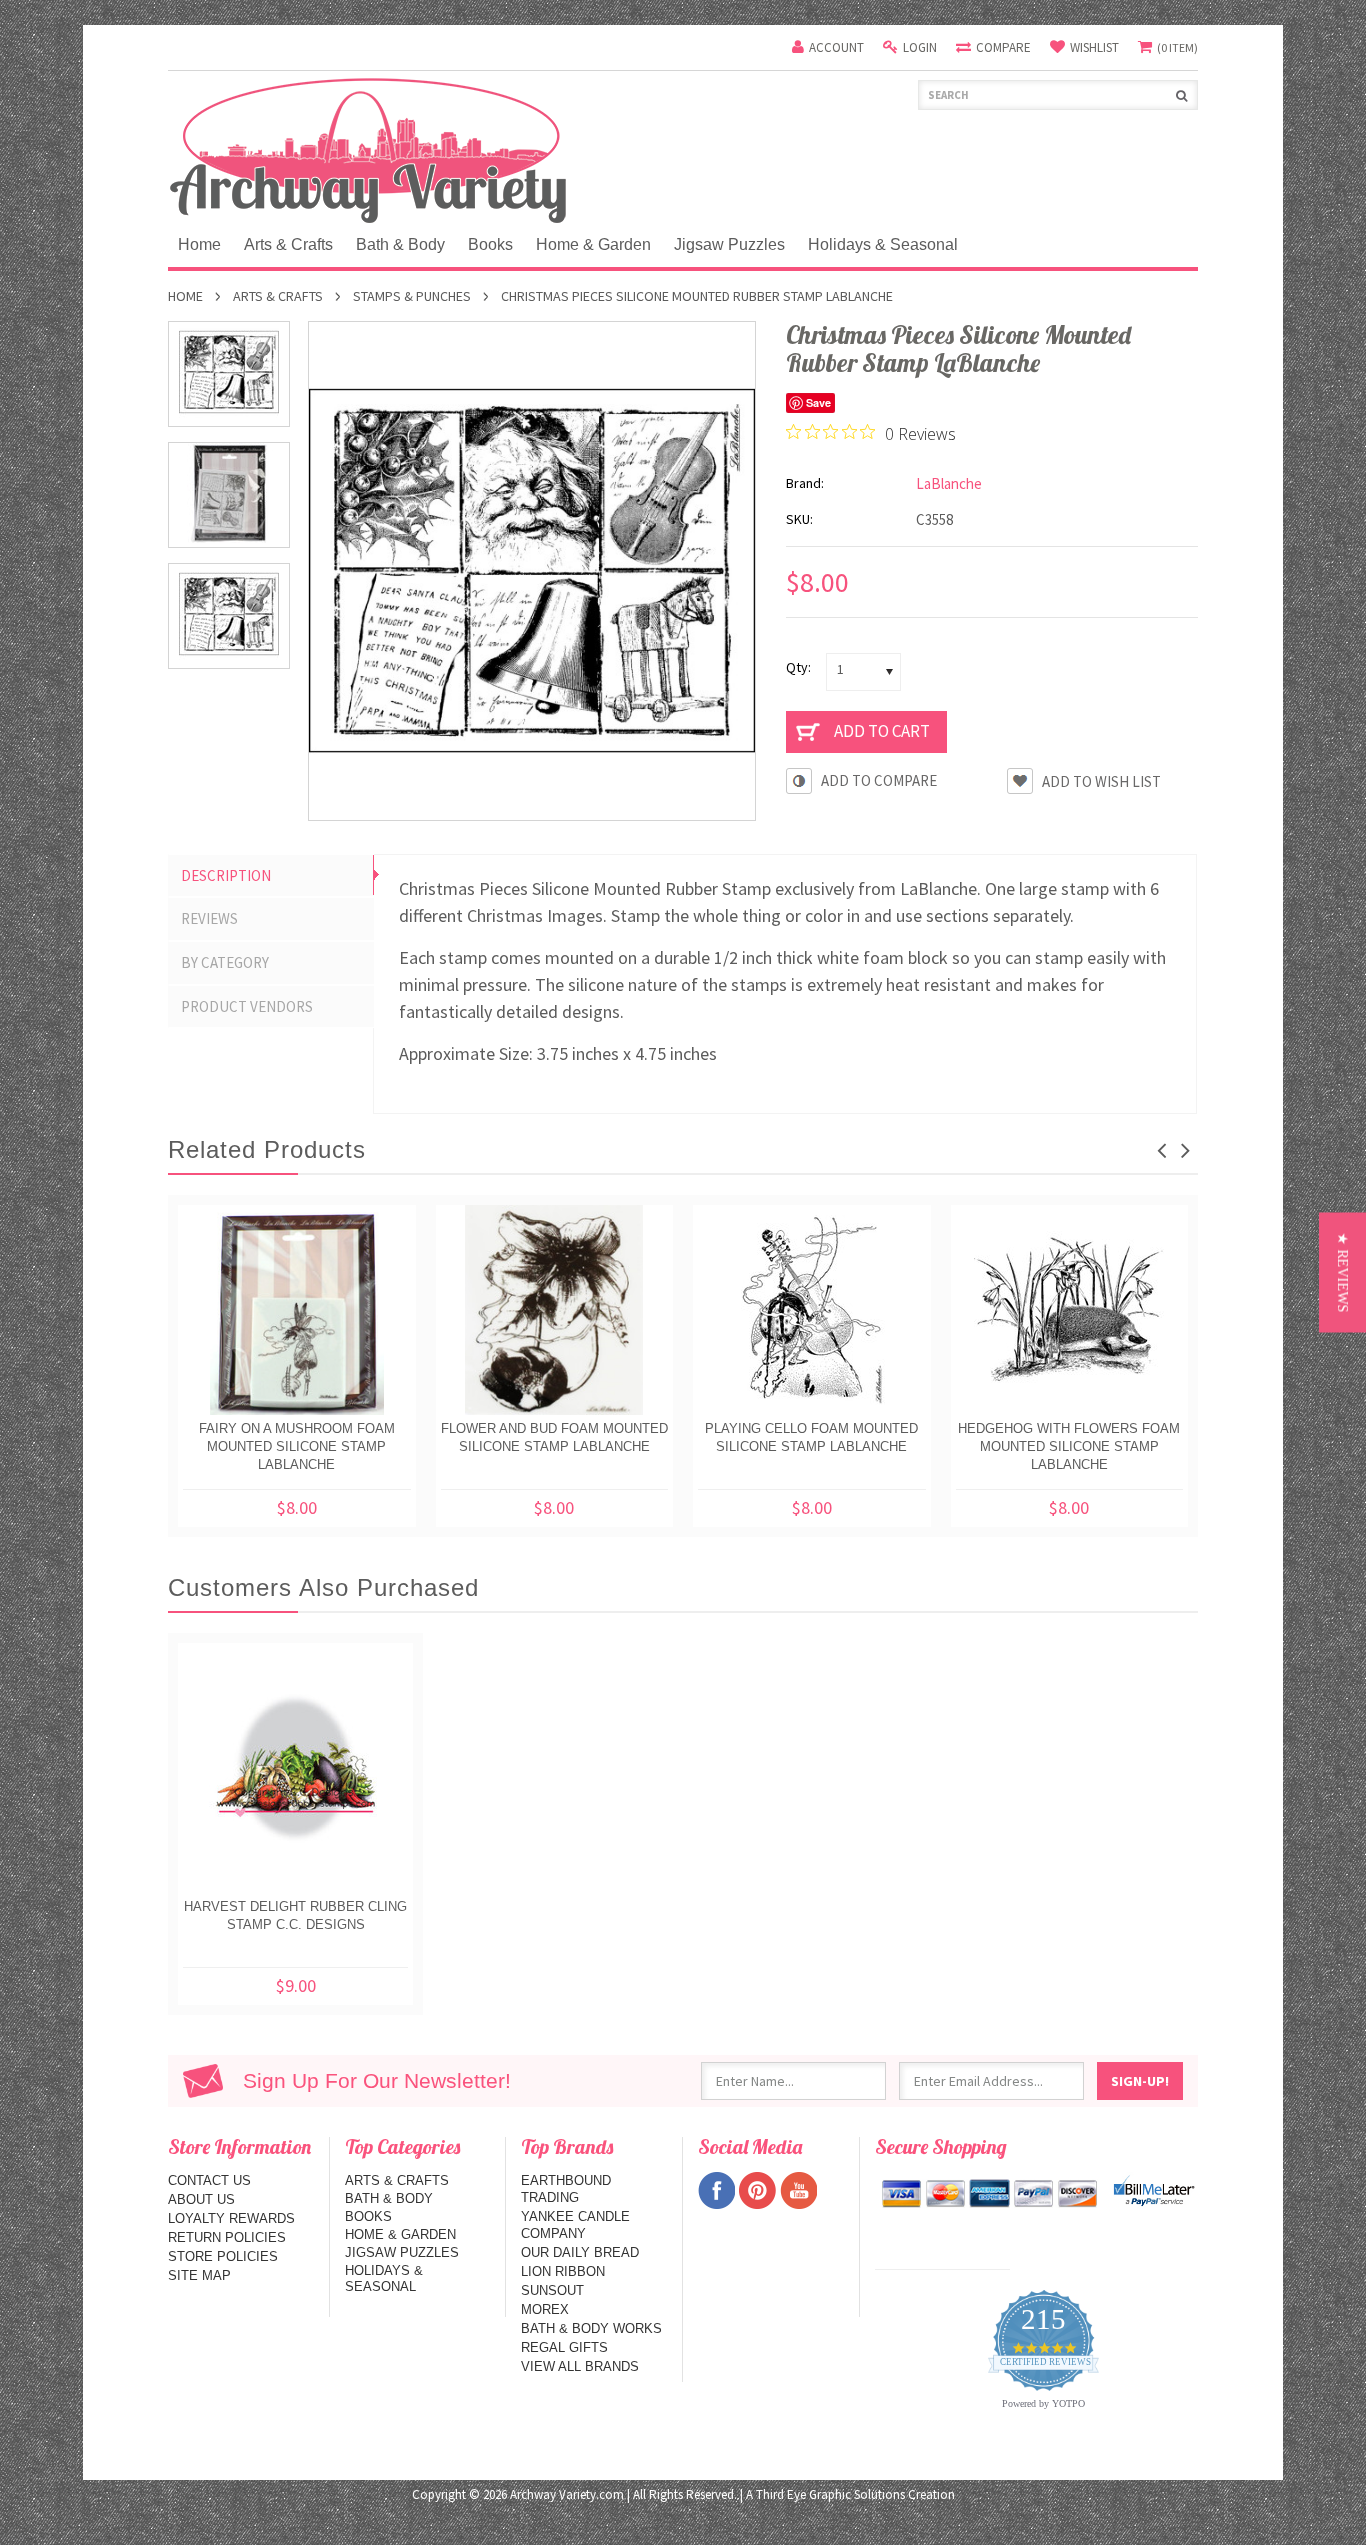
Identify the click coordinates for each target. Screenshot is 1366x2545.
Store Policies (223, 2256)
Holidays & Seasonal (883, 244)
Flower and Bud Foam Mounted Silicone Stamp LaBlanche (554, 1437)
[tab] (271, 876)
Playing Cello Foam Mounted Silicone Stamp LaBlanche (811, 1437)
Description (226, 875)
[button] (1342, 1273)
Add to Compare (879, 780)
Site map (199, 2275)
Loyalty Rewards (231, 2218)
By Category (225, 962)
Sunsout (552, 2290)
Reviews (209, 918)
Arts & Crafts (288, 244)
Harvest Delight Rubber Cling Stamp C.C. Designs (295, 1915)
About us (201, 2199)
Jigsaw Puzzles (729, 244)
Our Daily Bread (580, 2252)
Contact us (209, 2180)
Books (490, 244)
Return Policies (227, 2237)
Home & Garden (593, 244)
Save (818, 402)
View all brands (580, 2366)
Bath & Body (400, 244)
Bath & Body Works (591, 2328)
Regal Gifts (564, 2347)
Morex (545, 2309)
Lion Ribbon (563, 2271)
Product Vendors (247, 1006)
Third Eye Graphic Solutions (830, 2494)
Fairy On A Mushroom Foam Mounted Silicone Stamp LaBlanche (297, 1446)
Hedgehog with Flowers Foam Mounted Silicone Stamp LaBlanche (1069, 1446)
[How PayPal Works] (1154, 2190)
